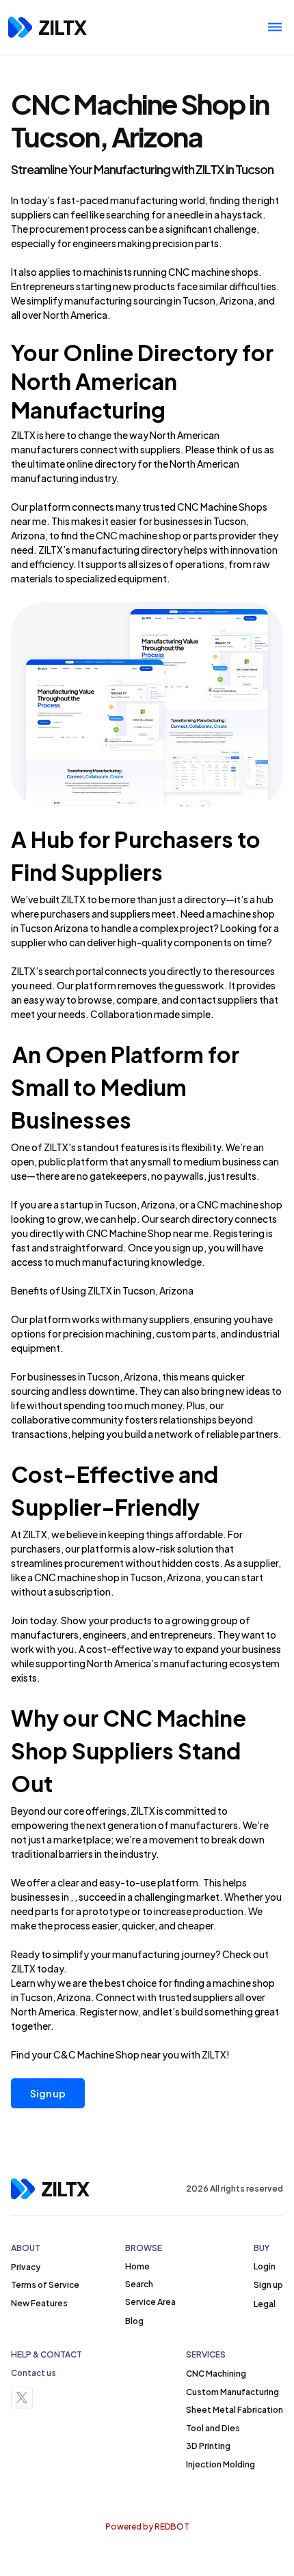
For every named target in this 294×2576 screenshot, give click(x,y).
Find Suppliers (87, 872)
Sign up (48, 2093)
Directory (188, 352)
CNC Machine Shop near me (147, 1233)
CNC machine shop (77, 1577)
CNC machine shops (213, 272)
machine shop (244, 914)
